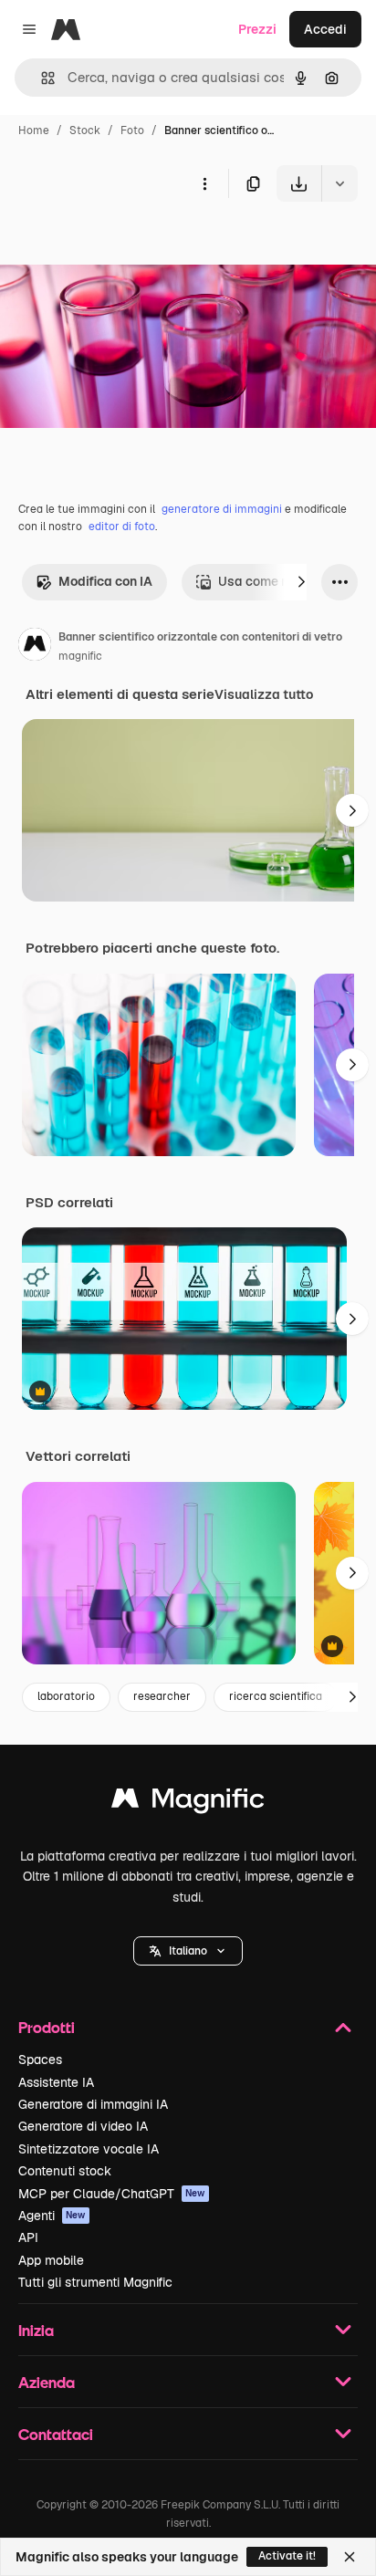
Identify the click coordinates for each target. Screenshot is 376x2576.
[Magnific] (188, 1803)
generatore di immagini (222, 509)
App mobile (51, 2260)
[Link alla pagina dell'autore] (35, 647)
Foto (132, 130)
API (28, 2237)
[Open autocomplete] (41, 78)
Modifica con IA (105, 581)
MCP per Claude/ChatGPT (112, 2194)
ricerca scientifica (276, 1696)
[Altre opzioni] (204, 183)
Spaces (40, 2060)
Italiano (188, 1951)
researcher (162, 1696)
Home (34, 130)
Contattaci (56, 2434)
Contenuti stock (65, 2171)
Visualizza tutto (264, 694)
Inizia (36, 2330)
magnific (80, 656)
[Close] (350, 2557)
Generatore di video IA (83, 2126)
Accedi (325, 29)
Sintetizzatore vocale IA (89, 2149)
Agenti (52, 2216)
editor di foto (122, 527)
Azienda (47, 2382)
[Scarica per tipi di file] (339, 183)
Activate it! (287, 2556)
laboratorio (66, 1696)
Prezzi (257, 29)
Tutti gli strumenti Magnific (95, 2282)
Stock (85, 130)
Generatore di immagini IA (93, 2104)
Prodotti (47, 2027)
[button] (188, 1951)
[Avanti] (301, 582)
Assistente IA (56, 2082)
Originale (120, 244)
